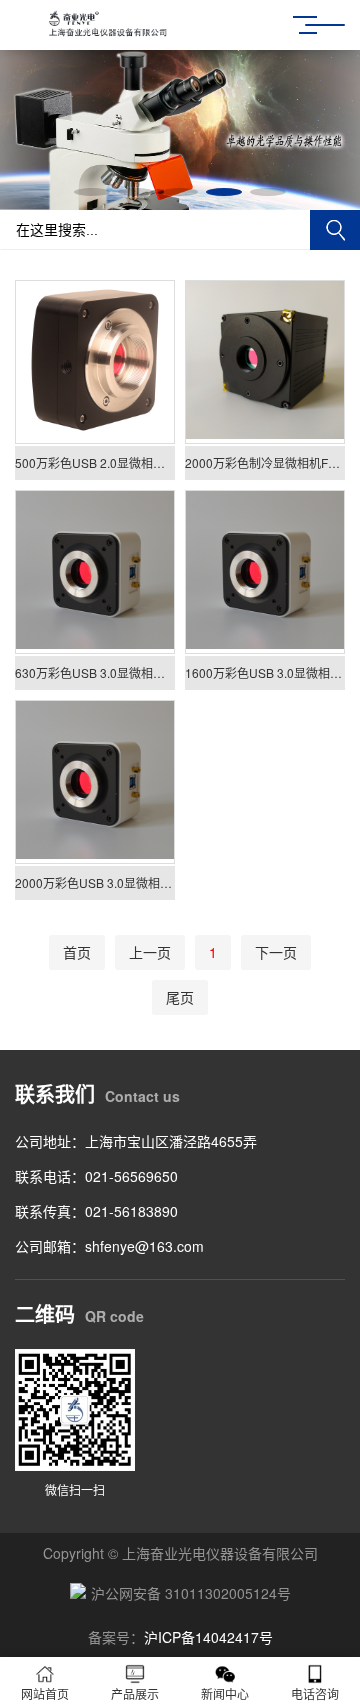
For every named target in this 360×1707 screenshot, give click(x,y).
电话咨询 (315, 1693)
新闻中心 (225, 1693)
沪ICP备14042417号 (208, 1637)
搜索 (335, 230)
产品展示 (135, 1693)
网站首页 (45, 1693)
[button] (92, 192)
